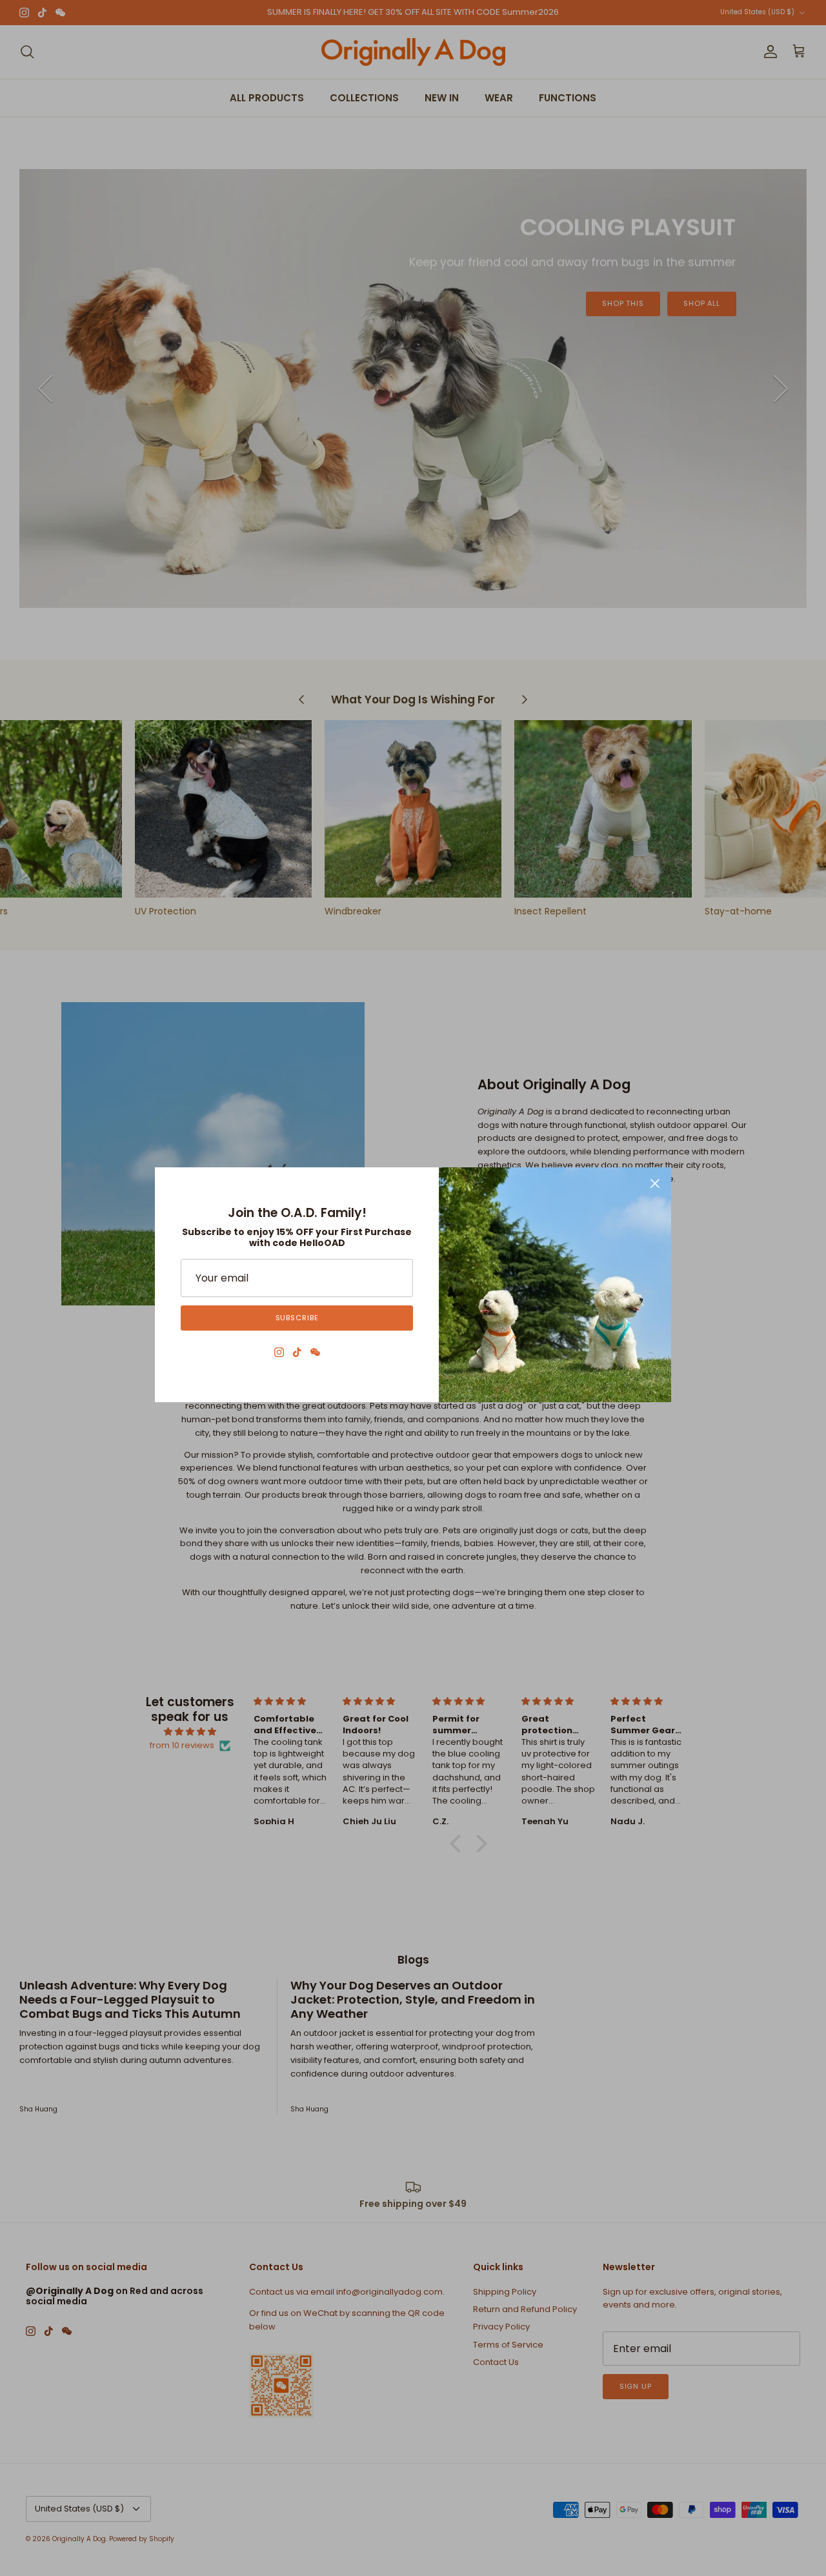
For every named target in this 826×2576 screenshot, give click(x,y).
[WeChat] (315, 1352)
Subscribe (297, 1318)
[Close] (655, 1183)
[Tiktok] (297, 1352)
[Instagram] (279, 1352)
